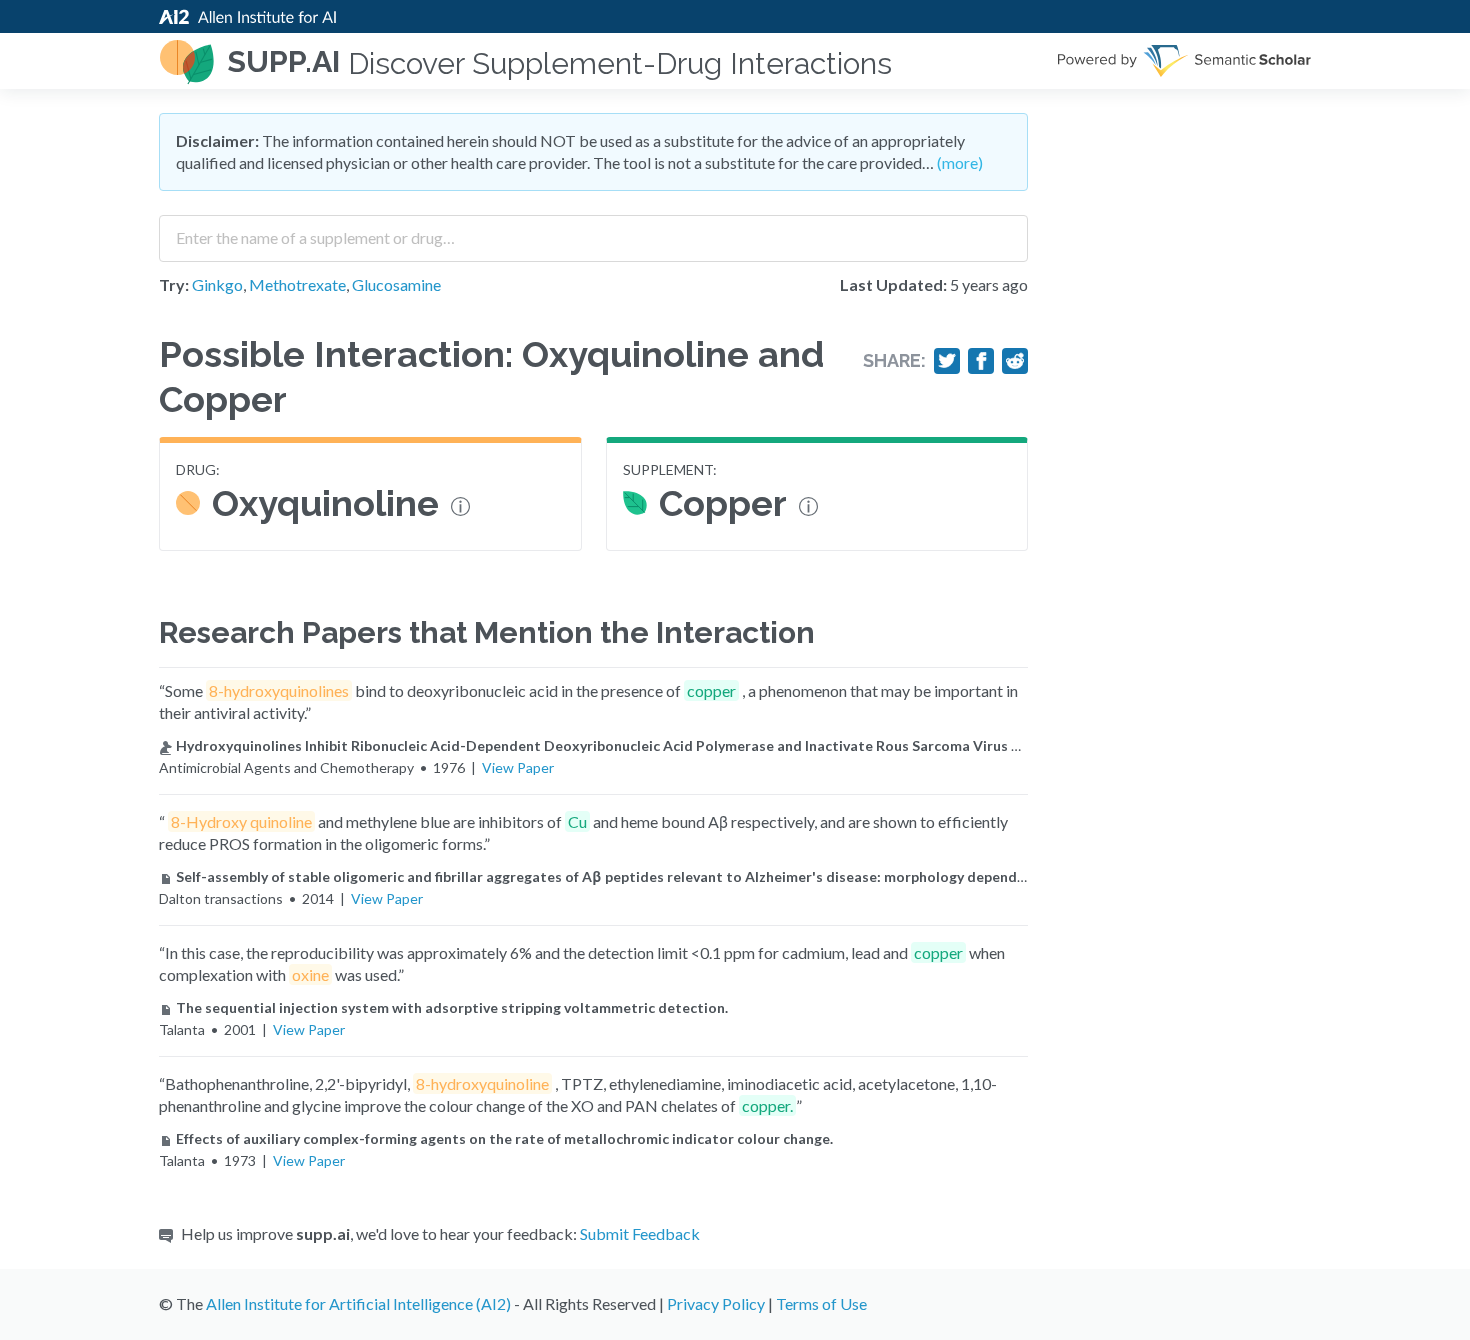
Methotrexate (297, 284)
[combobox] (593, 231)
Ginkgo (217, 284)
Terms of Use (821, 1303)
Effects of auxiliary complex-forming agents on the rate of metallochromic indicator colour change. (504, 1138)
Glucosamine (396, 284)
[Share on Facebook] (981, 361)
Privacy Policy (716, 1303)
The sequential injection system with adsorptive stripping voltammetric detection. (452, 1007)
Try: (174, 284)
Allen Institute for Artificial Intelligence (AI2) (358, 1303)
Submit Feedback (640, 1233)
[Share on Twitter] (947, 361)
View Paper (518, 767)
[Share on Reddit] (1015, 361)
